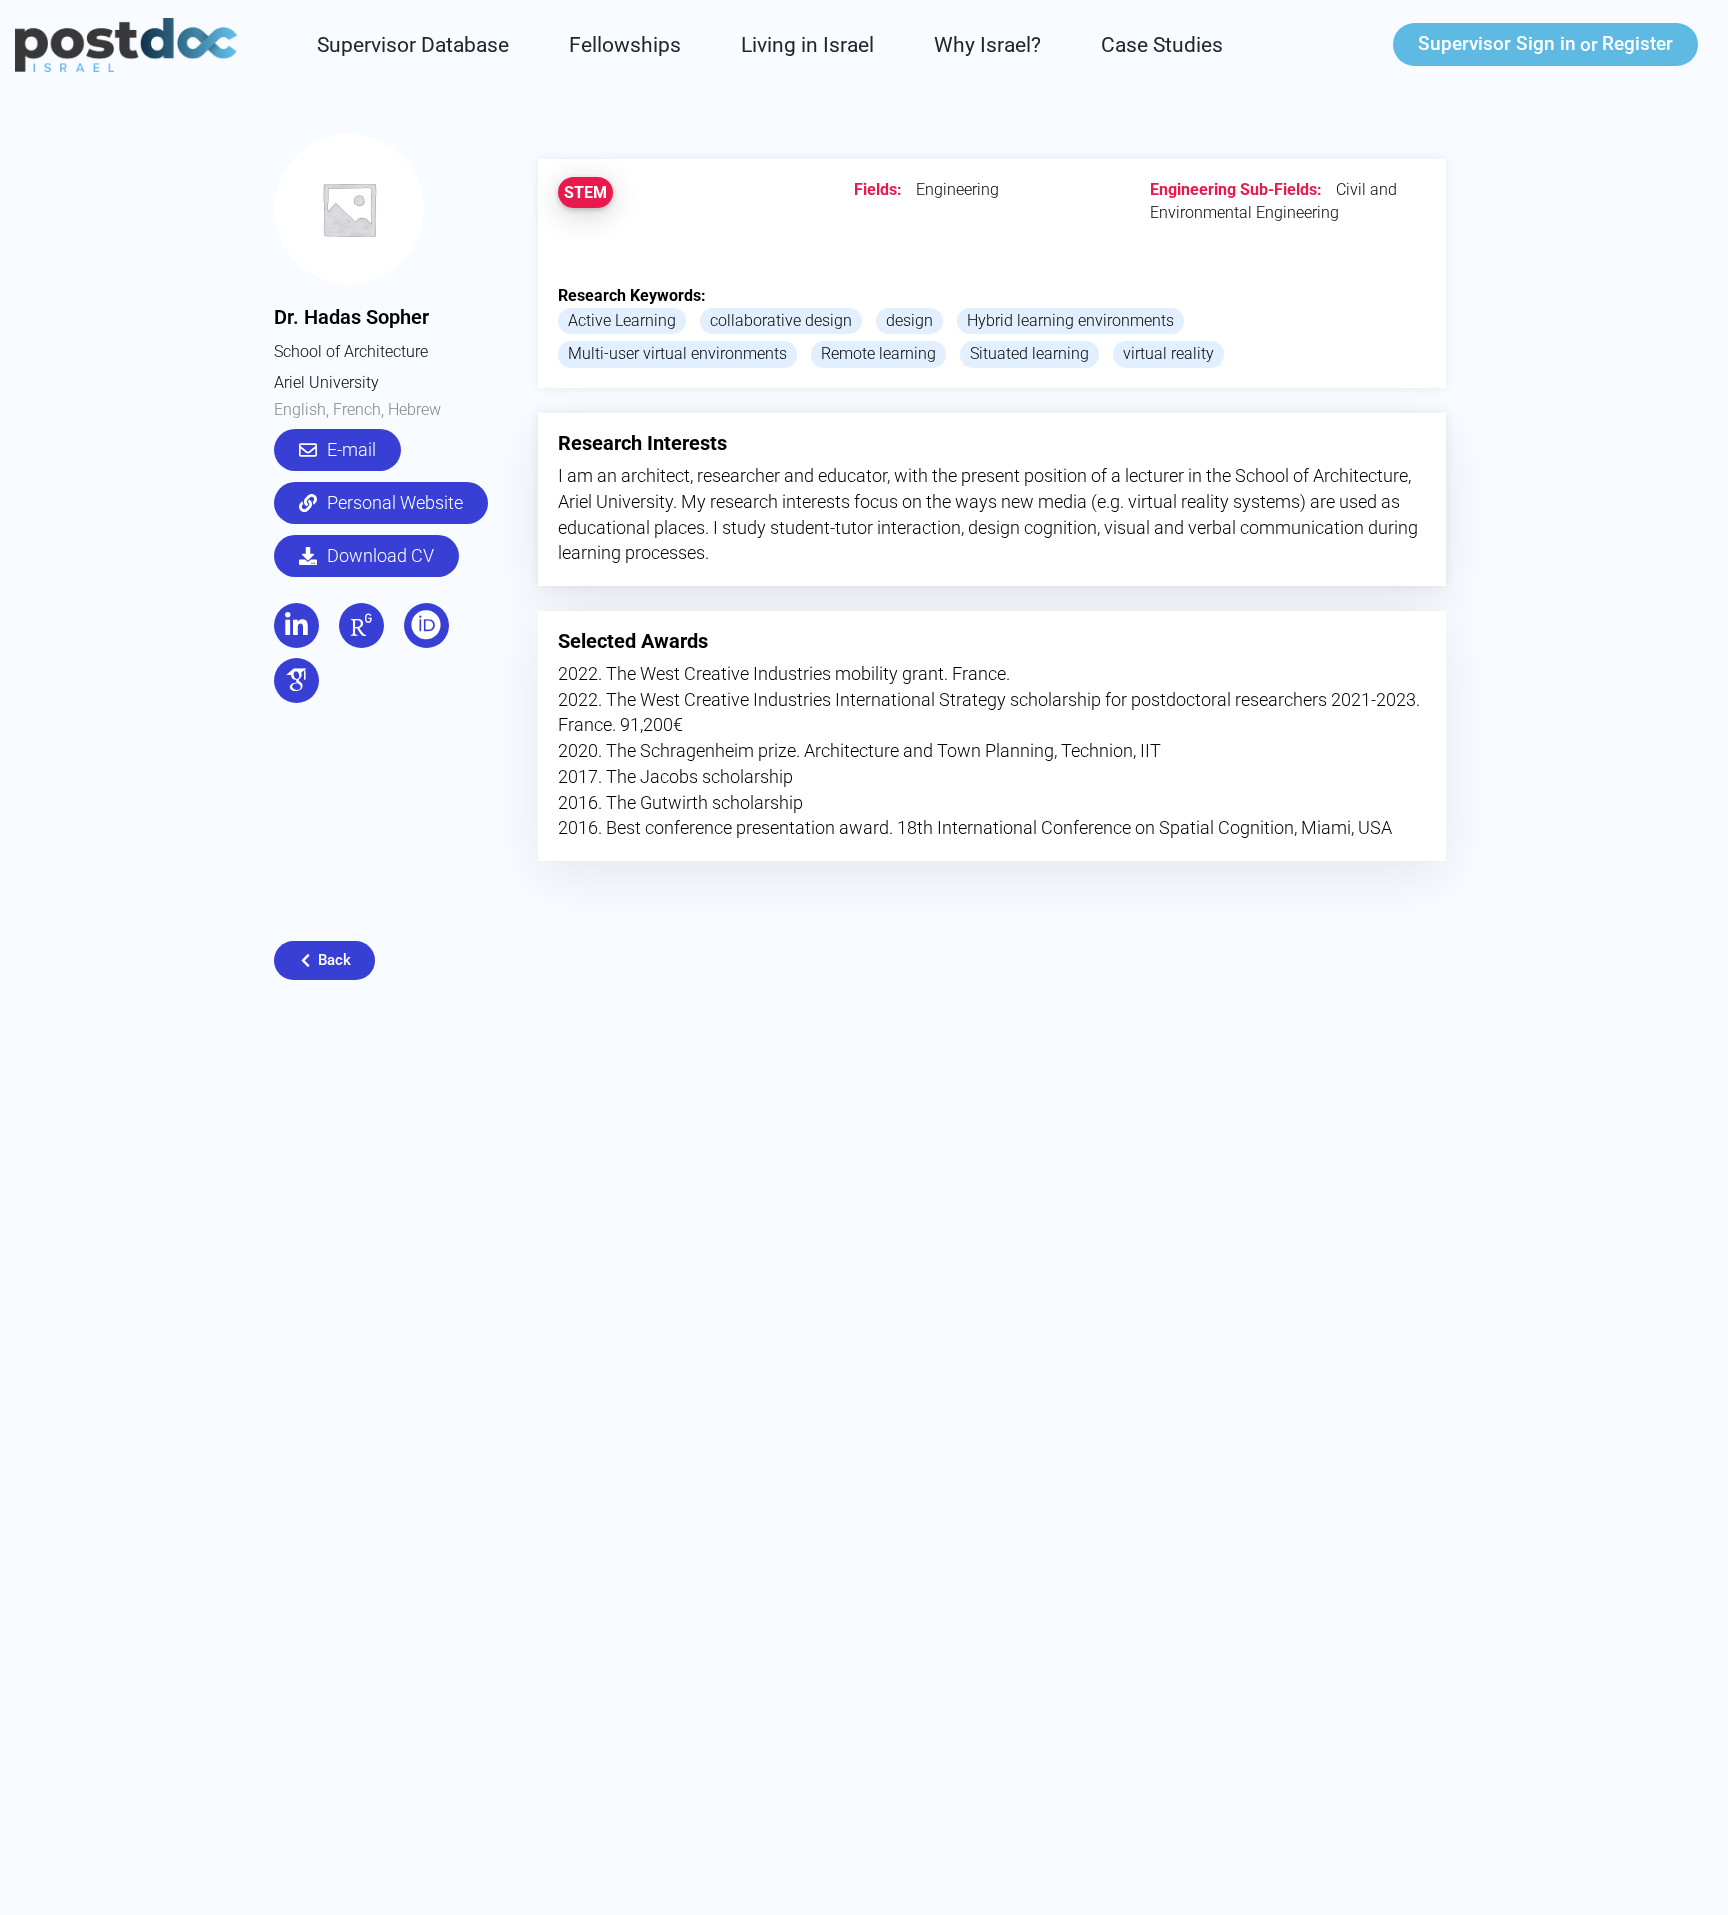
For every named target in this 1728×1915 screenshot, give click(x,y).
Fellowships (625, 45)
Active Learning (622, 320)
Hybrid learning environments (1070, 320)
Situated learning (1029, 353)
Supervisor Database (413, 45)
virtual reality (1168, 353)
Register (1637, 43)
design (909, 320)
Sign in (1497, 43)
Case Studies (1162, 45)
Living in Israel (807, 45)
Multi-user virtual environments (677, 353)
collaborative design (781, 320)
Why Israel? (987, 45)
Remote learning (878, 353)
